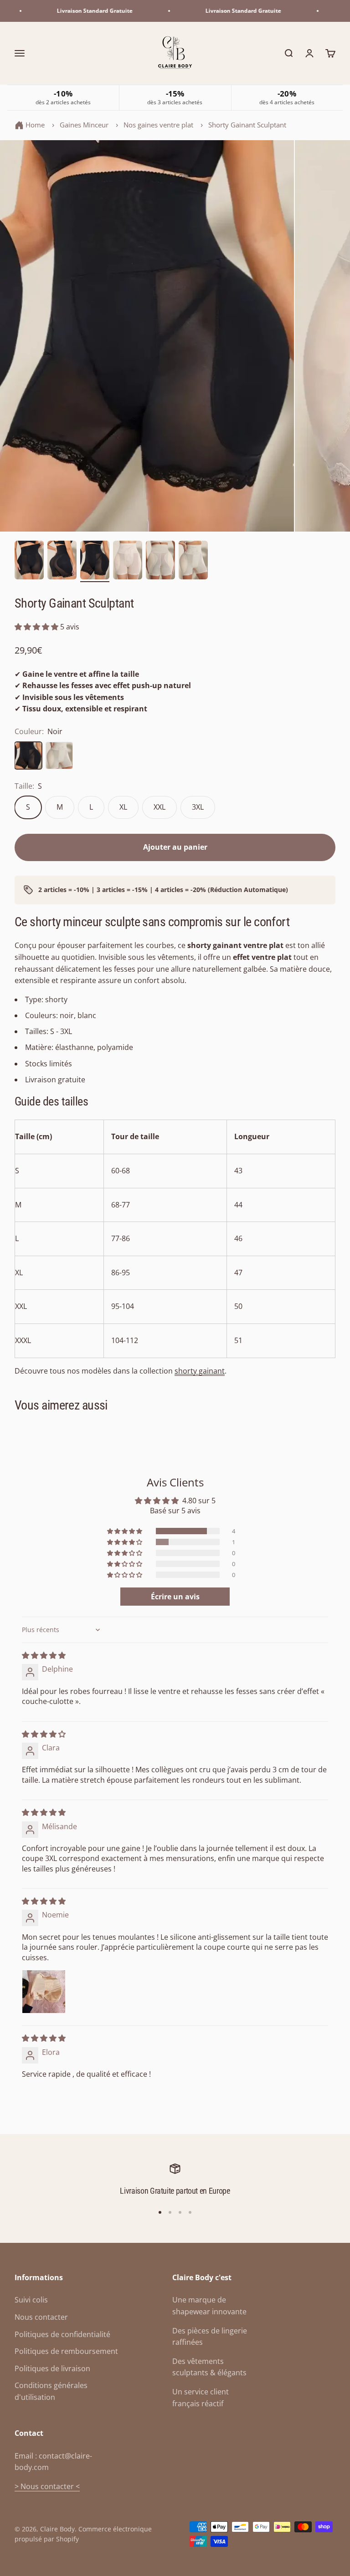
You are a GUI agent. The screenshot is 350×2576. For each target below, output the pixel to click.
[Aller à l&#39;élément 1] (29, 562)
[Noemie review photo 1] (44, 1992)
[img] (44, 1655)
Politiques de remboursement (66, 2351)
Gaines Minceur (84, 125)
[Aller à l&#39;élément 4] (128, 562)
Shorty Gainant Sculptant (247, 125)
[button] (37, 627)
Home (35, 125)
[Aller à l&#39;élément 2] (62, 562)
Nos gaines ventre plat (158, 125)
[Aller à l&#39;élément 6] (193, 562)
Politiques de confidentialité (62, 2334)
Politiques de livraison (52, 2368)
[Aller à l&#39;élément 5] (160, 562)
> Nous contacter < (47, 2486)
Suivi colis (31, 2300)
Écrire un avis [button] (175, 1597)
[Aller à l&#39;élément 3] (95, 562)
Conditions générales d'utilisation (51, 2391)
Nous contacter (41, 2317)
